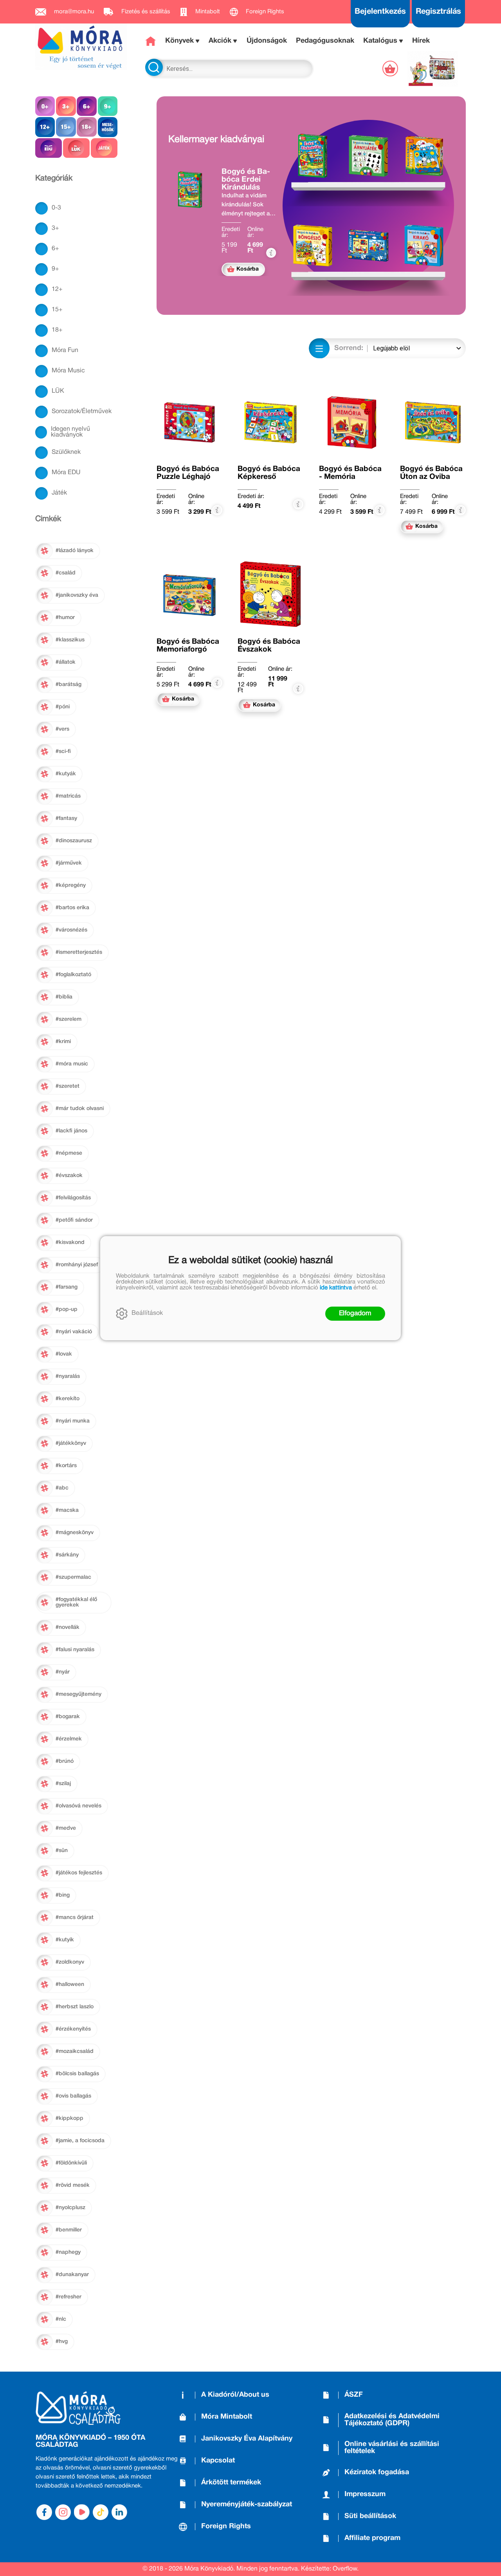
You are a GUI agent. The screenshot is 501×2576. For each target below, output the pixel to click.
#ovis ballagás (73, 2096)
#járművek (69, 863)
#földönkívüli (71, 2163)
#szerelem (68, 1019)
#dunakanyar (72, 2275)
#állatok (66, 662)
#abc (62, 1488)
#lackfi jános (71, 1131)
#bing (63, 1895)
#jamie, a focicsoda (80, 2141)
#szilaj (63, 1784)
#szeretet (68, 1086)
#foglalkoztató (73, 975)
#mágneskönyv (75, 1533)
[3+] (66, 106)
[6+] (87, 106)
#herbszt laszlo (75, 2007)
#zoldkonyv (70, 1962)
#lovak (64, 1354)
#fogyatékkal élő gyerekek (76, 1602)
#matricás (68, 796)
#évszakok (69, 1176)
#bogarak (68, 1717)
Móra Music (68, 371)
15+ (57, 310)
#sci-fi (63, 752)
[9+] (108, 106)
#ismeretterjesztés (79, 952)
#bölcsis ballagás (77, 2074)
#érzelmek (69, 1739)
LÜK (58, 391)
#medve (66, 1828)
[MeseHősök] (108, 127)
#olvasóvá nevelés (78, 1806)
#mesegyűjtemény (78, 1694)
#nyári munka (73, 1421)
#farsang (67, 1287)
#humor (65, 618)
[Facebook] (44, 2512)
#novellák (68, 1627)
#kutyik (65, 1940)
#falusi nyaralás (75, 1650)
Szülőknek (66, 452)
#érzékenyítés (73, 2029)
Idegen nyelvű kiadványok (70, 432)
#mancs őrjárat (75, 1918)
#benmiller (69, 2230)
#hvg (62, 2342)
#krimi (63, 1042)
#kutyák (66, 774)
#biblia (64, 997)
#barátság (68, 685)
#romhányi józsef (77, 1265)
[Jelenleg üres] (391, 69)
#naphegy (68, 2252)
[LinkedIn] (119, 2512)
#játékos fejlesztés (79, 1873)
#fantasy (66, 819)
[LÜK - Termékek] (76, 148)
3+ (55, 228)
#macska (67, 1510)
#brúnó (65, 1761)
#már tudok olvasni (80, 1109)
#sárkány (67, 1555)
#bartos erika (72, 908)
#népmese (69, 1153)
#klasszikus (70, 640)
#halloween (70, 1985)
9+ (55, 269)
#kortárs (66, 1466)
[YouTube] (82, 2512)
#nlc (61, 2319)
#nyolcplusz (70, 2208)
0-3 (56, 208)
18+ (57, 330)
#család (66, 573)
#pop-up (67, 1310)
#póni (63, 707)
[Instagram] (63, 2512)
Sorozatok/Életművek (82, 412)
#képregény (71, 885)
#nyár (63, 1672)
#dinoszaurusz (74, 841)
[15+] (66, 127)
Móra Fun (65, 350)
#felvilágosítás (73, 1198)
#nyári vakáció (74, 1332)
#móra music (72, 1064)
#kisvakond (70, 1243)
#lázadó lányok (75, 551)
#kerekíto (68, 1399)
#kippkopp (69, 2118)
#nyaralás (68, 1376)
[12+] (45, 127)
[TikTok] (101, 2512)
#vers (62, 729)
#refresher (68, 2297)
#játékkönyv (71, 1443)
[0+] (45, 106)
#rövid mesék (73, 2185)
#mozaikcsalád (75, 2052)
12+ (57, 289)
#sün (62, 1851)
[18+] (87, 127)
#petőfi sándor (74, 1220)
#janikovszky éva (77, 595)
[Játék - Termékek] (104, 148)
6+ (55, 249)
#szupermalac (73, 1577)
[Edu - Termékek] (49, 148)
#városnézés (71, 930)
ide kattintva (336, 1288)
